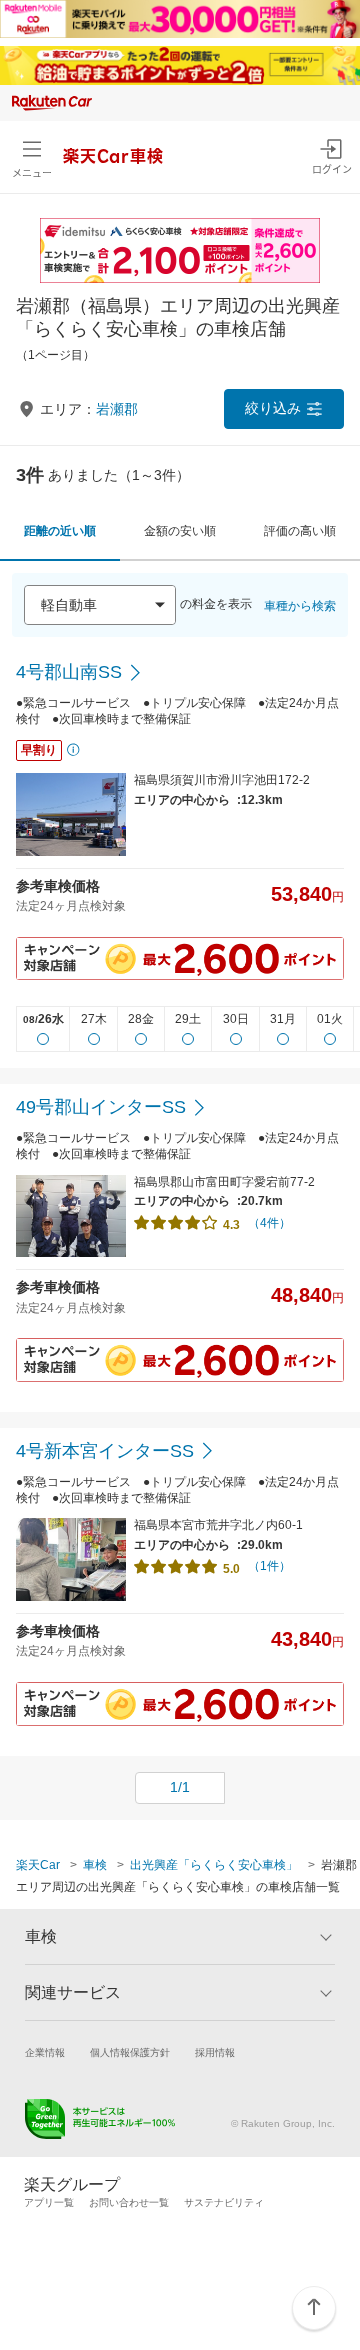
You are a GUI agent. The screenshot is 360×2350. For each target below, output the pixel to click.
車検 (95, 1865)
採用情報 (215, 2052)
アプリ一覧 (49, 2202)
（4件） (269, 1223)
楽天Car (38, 1865)
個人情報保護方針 (130, 2052)
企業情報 (45, 2052)
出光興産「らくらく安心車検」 (214, 1865)
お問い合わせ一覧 (129, 2202)
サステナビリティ (224, 2202)
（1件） (269, 1566)
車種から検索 (300, 606)
